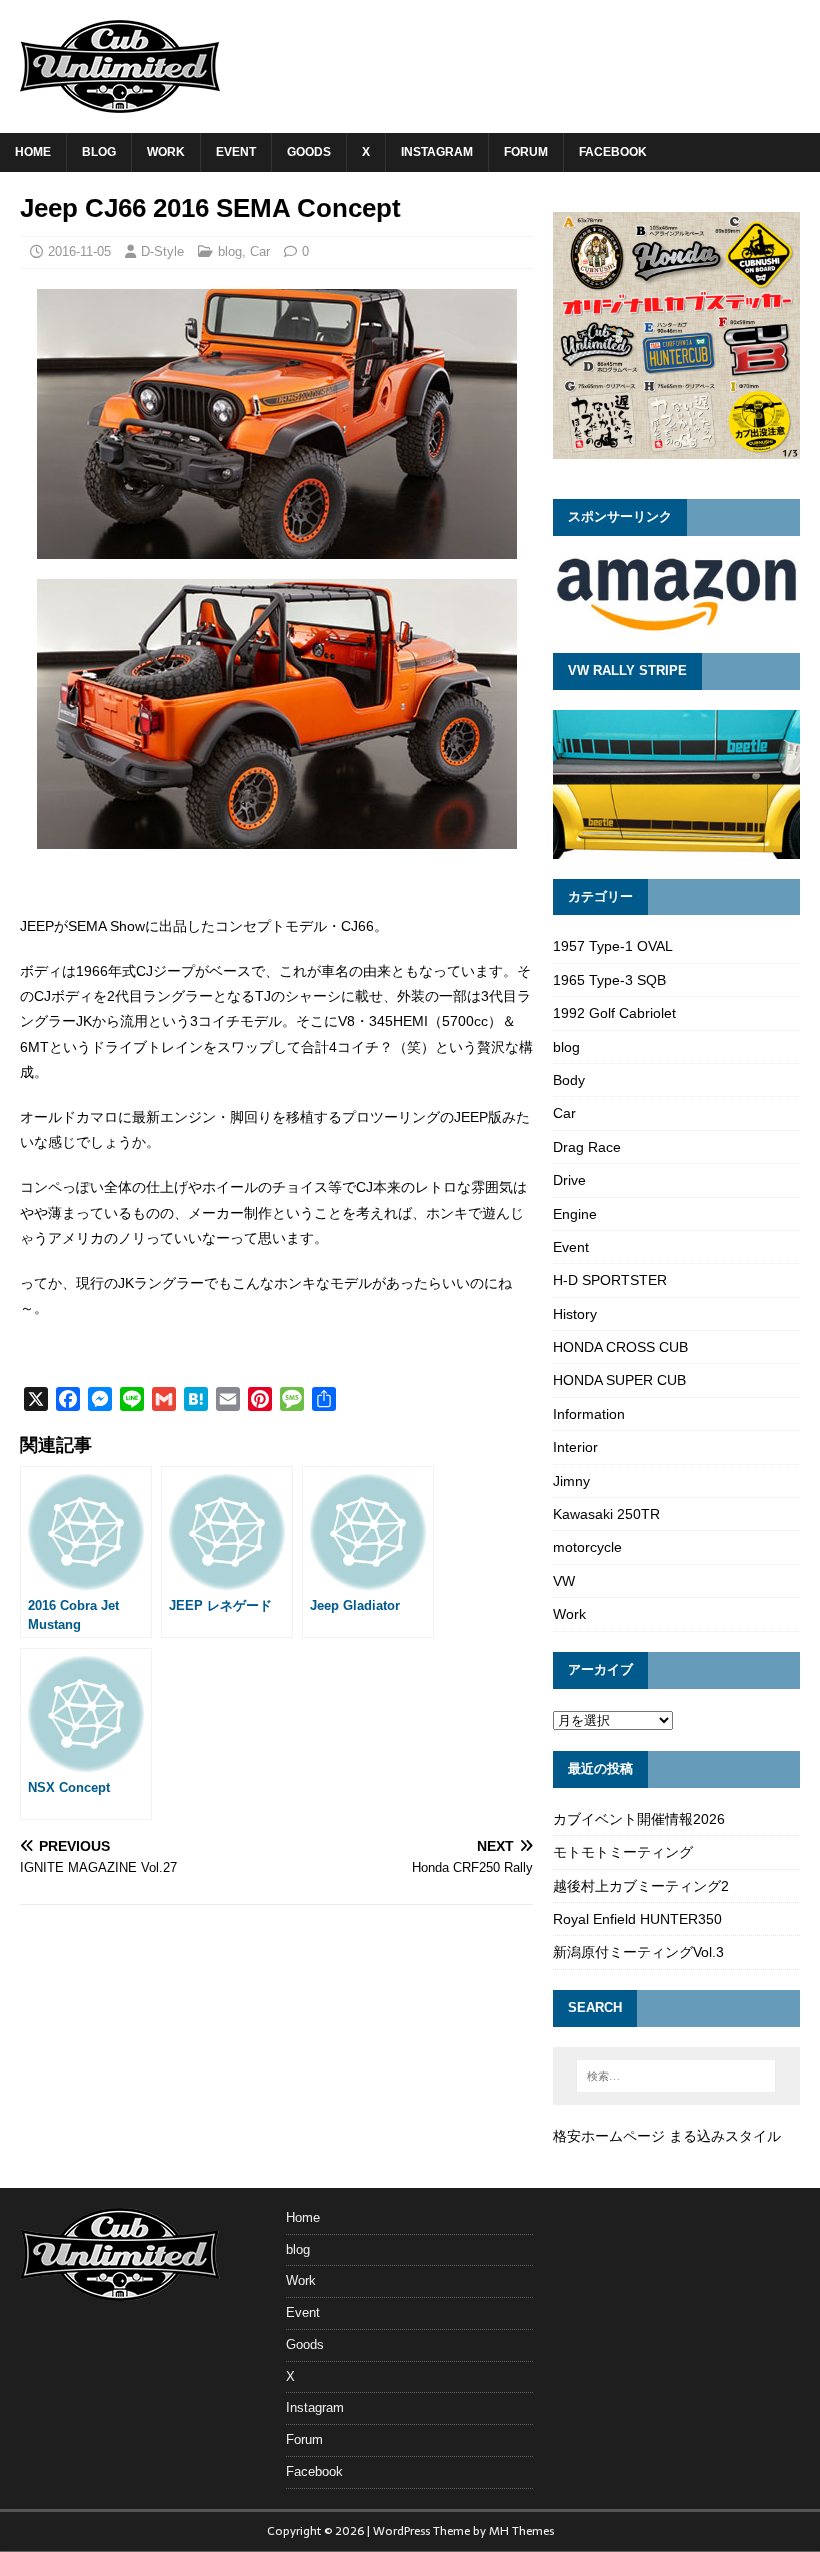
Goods (309, 152)
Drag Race (587, 1147)
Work (166, 152)
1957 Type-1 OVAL (613, 946)
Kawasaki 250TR (606, 1514)
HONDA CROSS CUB (620, 1347)
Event (236, 152)
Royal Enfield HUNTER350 (637, 1919)
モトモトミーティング (623, 1852)
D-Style (162, 251)
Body (569, 1080)
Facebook (613, 152)
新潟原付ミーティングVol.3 (638, 1952)
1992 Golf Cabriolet (614, 1013)
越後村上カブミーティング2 (641, 1886)
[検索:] (676, 2076)
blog (99, 152)
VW (564, 1581)
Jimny (571, 1481)
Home (33, 152)
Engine (575, 1214)
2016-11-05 (79, 251)
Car (260, 251)
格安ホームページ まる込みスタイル (667, 2136)
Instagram (437, 152)
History (575, 1314)
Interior (575, 1447)
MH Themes (521, 2531)
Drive (569, 1180)
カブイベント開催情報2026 (639, 1819)
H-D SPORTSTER (610, 1280)
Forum (526, 152)
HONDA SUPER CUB (619, 1380)
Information (589, 1414)
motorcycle (587, 1547)
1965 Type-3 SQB (609, 980)
